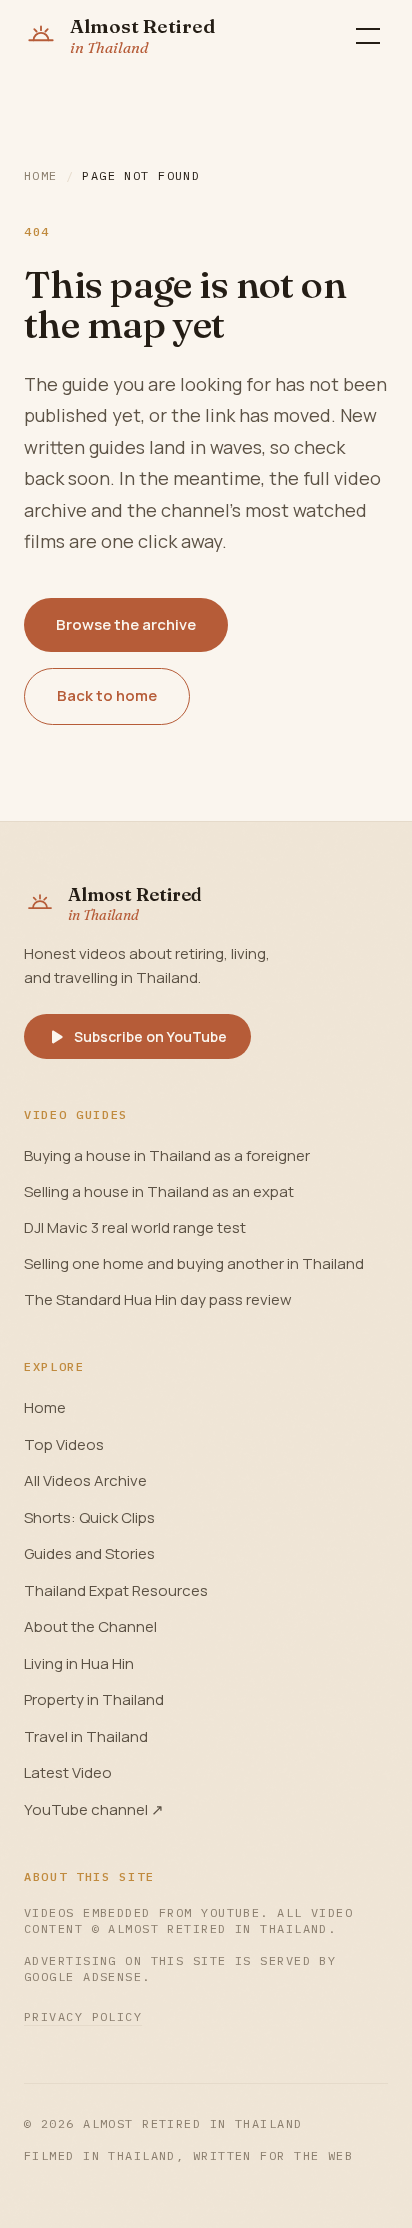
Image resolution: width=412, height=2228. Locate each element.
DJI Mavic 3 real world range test (135, 1227)
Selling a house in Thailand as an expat (159, 1191)
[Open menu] (368, 36)
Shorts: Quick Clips (89, 1517)
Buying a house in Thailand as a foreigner (167, 1155)
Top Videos (64, 1444)
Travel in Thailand (86, 1736)
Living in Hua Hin (79, 1663)
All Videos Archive (85, 1480)
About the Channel (90, 1626)
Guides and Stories (89, 1553)
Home (41, 175)
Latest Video (68, 1772)
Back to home (107, 695)
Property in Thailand (94, 1699)
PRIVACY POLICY (83, 2016)
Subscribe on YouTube (150, 1036)
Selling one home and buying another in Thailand (194, 1263)
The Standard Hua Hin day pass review (158, 1299)
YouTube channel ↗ (94, 1809)
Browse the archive (126, 624)
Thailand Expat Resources (116, 1590)
